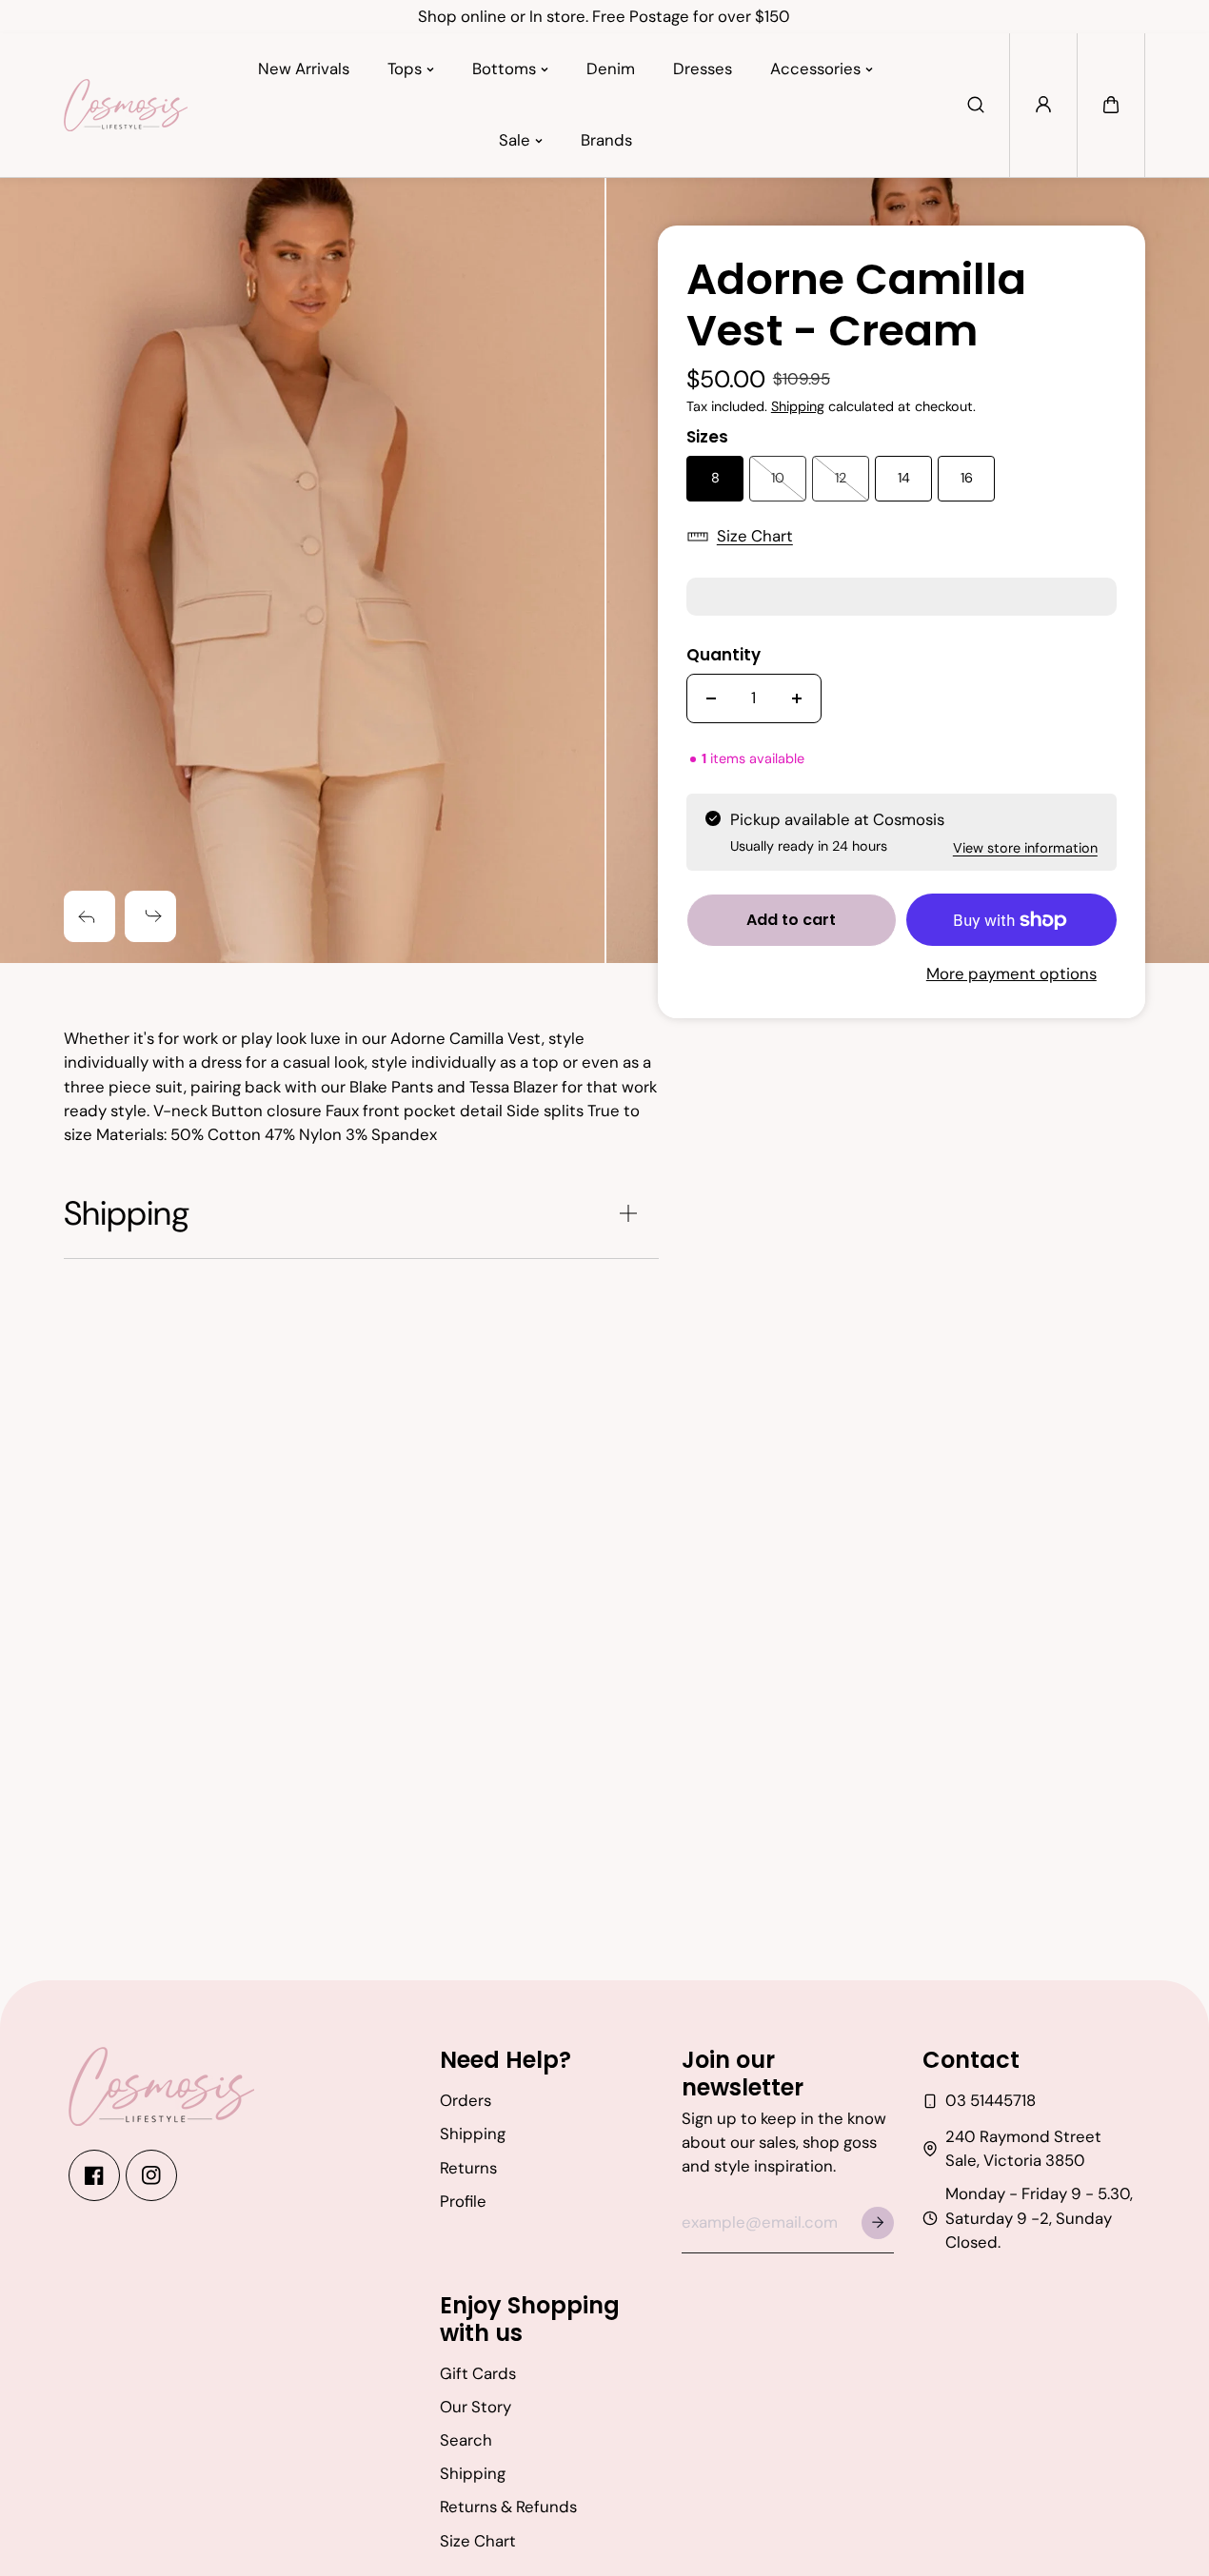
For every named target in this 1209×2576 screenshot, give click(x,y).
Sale (515, 140)
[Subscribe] (878, 2223)
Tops (405, 69)
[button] (1111, 105)
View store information (1025, 848)
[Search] (976, 105)
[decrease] (711, 698)
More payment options (1011, 973)
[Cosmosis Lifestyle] (126, 105)
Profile (463, 2201)
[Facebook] (94, 2175)
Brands (606, 140)
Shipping (798, 406)
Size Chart (755, 536)
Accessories (815, 69)
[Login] (1043, 105)
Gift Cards (478, 2373)
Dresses (703, 69)
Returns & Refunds (508, 2507)
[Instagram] (151, 2175)
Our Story (476, 2407)
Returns (468, 2168)
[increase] (797, 698)
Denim (611, 69)
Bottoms (504, 69)
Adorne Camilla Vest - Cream (856, 307)
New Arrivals (304, 69)
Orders (466, 2100)
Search (466, 2440)
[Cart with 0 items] (1111, 105)
